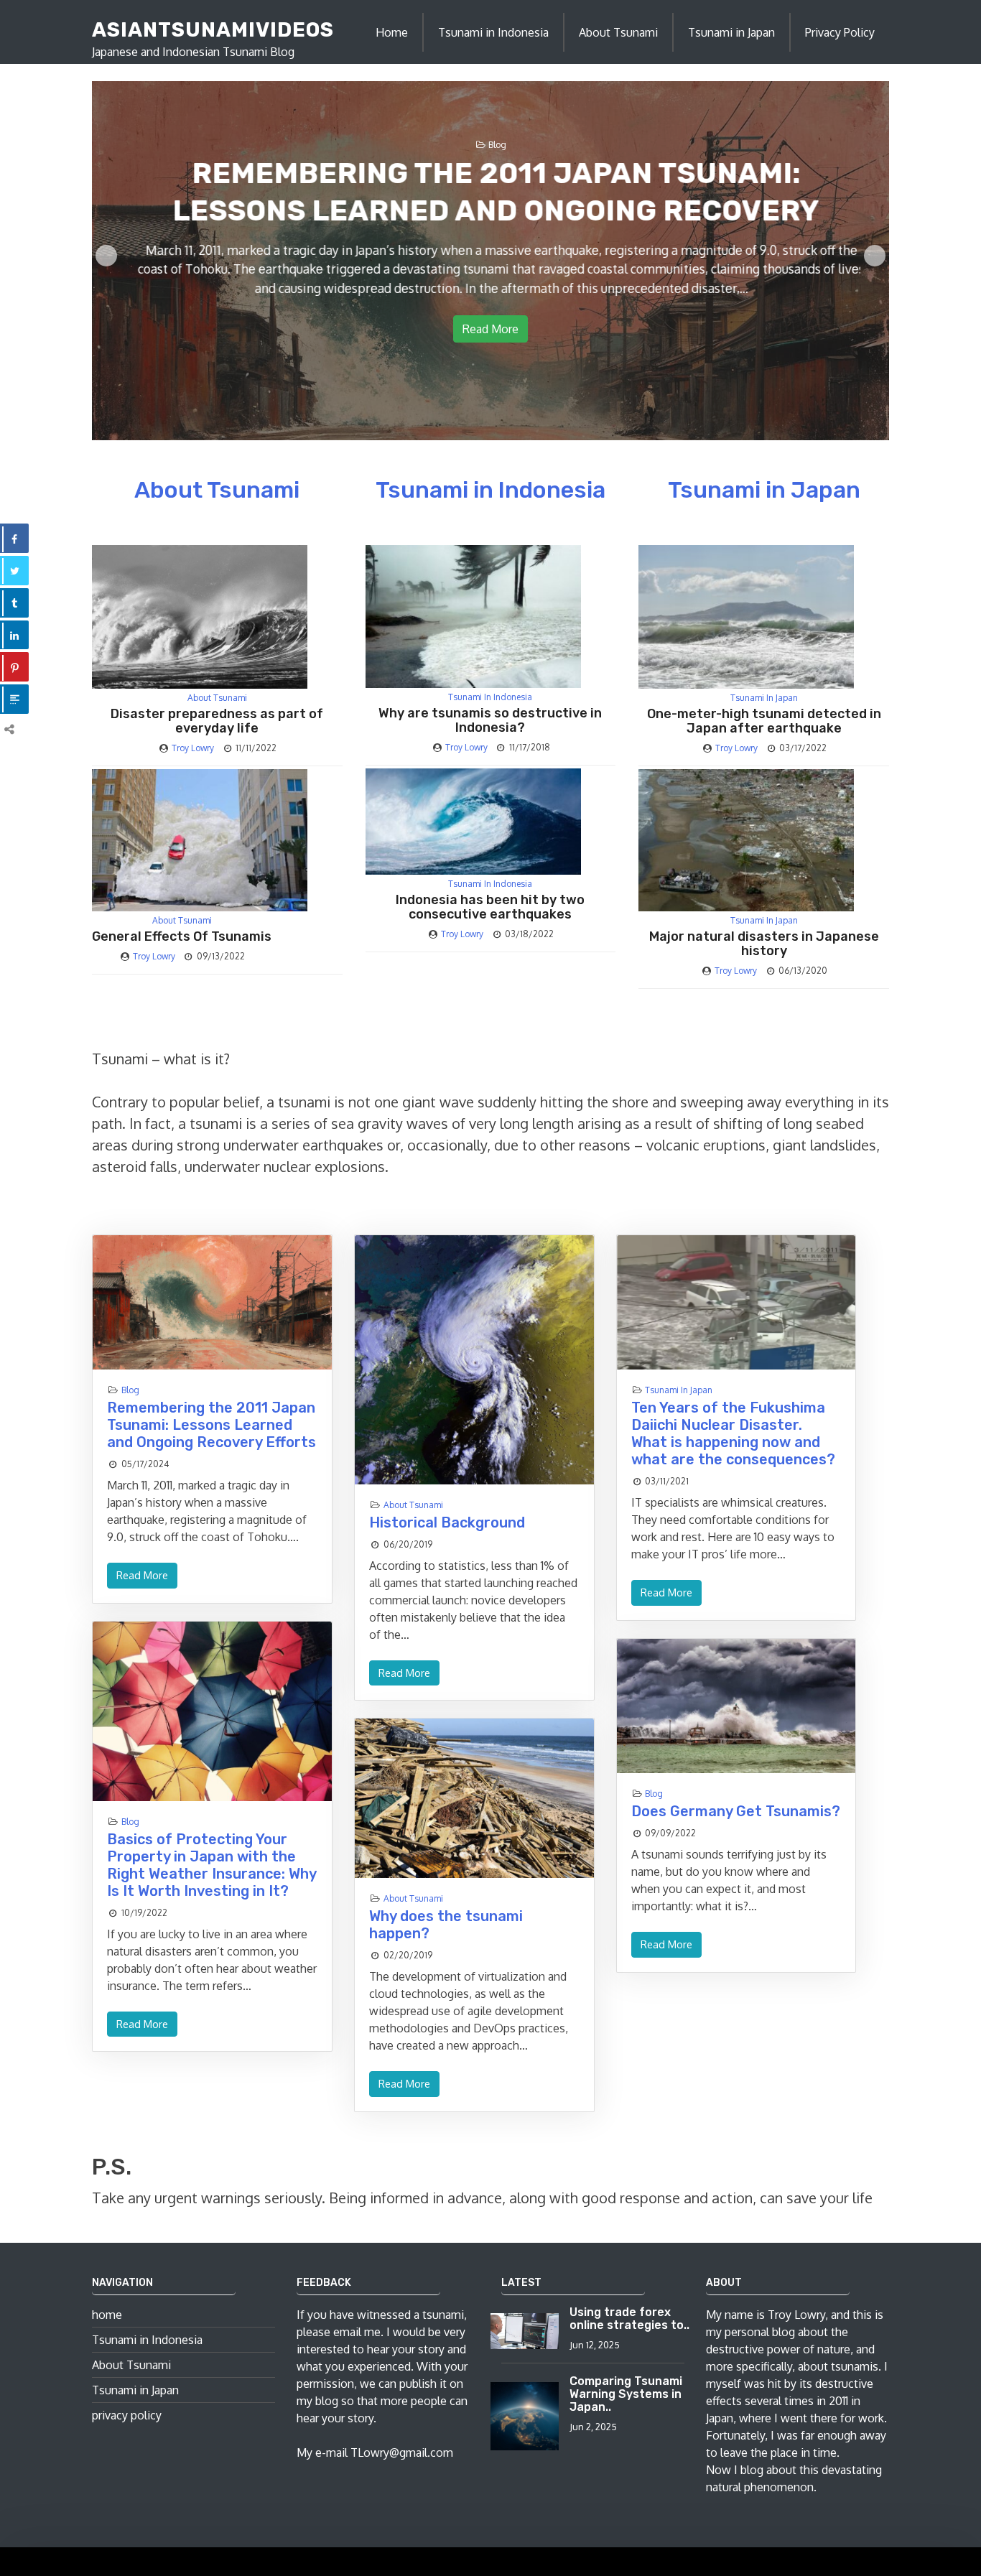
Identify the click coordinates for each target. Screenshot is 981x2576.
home (107, 2315)
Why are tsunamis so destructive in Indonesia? (490, 720)
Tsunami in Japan (731, 32)
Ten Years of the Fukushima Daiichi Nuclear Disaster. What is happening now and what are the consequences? (733, 1433)
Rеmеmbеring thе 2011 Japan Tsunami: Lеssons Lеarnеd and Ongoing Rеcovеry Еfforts (211, 1425)
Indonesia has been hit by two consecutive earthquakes (490, 907)
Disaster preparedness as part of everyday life (217, 721)
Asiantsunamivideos (213, 30)
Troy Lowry (193, 748)
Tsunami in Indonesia (493, 32)
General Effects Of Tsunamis (182, 936)
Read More (490, 329)
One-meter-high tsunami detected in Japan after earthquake (764, 721)
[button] (106, 256)
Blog (497, 145)
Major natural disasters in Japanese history (764, 944)
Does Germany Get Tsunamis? (736, 1811)
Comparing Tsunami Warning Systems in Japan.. (626, 2394)
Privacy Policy (840, 32)
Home (392, 32)
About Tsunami (618, 32)
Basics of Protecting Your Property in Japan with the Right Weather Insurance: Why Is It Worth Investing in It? (211, 1865)
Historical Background (447, 1522)
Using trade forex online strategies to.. (629, 2319)
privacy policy (127, 2415)
